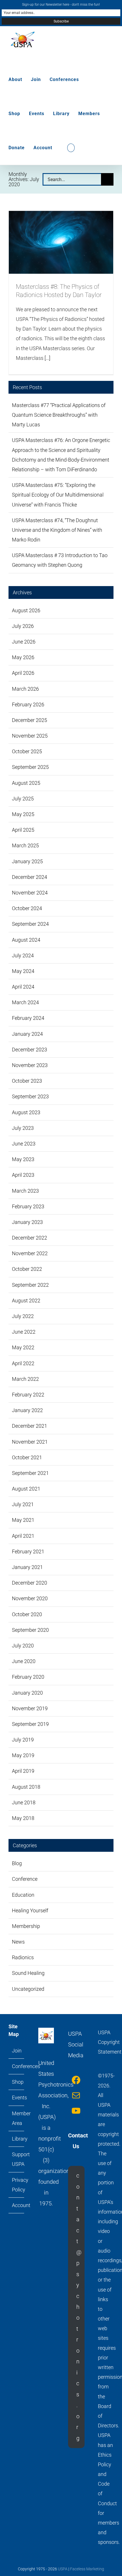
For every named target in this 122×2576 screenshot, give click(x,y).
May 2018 (23, 1818)
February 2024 (28, 1018)
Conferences (17, 2066)
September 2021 (30, 1473)
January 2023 (27, 1222)
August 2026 (26, 610)
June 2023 (24, 1144)
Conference (25, 1879)
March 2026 (25, 689)
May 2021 (23, 1520)
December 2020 (30, 1583)
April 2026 (23, 673)
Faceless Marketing (87, 2569)
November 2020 (30, 1598)
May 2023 (23, 1159)
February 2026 (28, 704)
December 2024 (30, 877)
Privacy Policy (17, 2185)
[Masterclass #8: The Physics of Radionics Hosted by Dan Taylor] (61, 242)
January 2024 (27, 1034)
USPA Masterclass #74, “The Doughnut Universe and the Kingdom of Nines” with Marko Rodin (57, 530)
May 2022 (23, 1347)
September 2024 (30, 924)
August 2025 (26, 783)
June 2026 (24, 642)
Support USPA (17, 2159)
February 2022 (28, 1395)
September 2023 (30, 1096)
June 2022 (24, 1332)
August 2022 (26, 1301)
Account (17, 2205)
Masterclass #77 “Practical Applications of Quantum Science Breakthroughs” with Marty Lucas (59, 415)
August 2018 (26, 1787)
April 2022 (23, 1363)
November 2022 (30, 1253)
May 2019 (23, 1755)
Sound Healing (28, 1973)
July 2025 (23, 799)
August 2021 (26, 1489)
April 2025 (23, 830)
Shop (17, 2082)
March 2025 (25, 845)
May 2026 (23, 657)
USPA (63, 2569)
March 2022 (25, 1379)
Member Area (17, 2118)
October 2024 (27, 908)
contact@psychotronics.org (79, 2307)
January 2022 (27, 1410)
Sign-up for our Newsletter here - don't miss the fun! (61, 5)
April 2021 (23, 1536)
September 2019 (30, 1724)
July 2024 (23, 955)
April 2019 (23, 1771)
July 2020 (23, 1646)
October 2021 (27, 1457)
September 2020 (30, 1630)
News (18, 1942)
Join (17, 2051)
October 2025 (27, 751)
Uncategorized (28, 1989)
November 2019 (30, 1708)
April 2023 (23, 1175)
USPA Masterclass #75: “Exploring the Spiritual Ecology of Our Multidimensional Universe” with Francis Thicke (58, 495)
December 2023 (30, 1050)
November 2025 (30, 736)
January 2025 (27, 861)
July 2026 (23, 626)
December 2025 (30, 720)
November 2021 (30, 1442)
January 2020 (27, 1693)
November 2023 (30, 1065)
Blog (17, 1863)
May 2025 (23, 814)
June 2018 (24, 1802)
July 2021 (23, 1504)
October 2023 (27, 1081)
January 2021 (27, 1567)
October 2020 (27, 1614)
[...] (47, 358)
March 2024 (25, 1002)
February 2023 (28, 1206)
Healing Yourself (30, 1910)
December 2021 (30, 1426)
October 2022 (27, 1269)
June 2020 (24, 1661)
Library (17, 2139)
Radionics (23, 1957)
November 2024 (30, 893)
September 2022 (30, 1285)
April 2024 (23, 987)
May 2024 (23, 971)
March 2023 (25, 1191)
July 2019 (23, 1740)
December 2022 (30, 1238)
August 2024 (26, 940)
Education (23, 1895)
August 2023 (26, 1112)
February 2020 (28, 1677)
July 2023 (23, 1128)
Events (17, 2097)
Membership (26, 1926)
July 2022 (23, 1316)
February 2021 (28, 1551)
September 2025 (30, 767)
